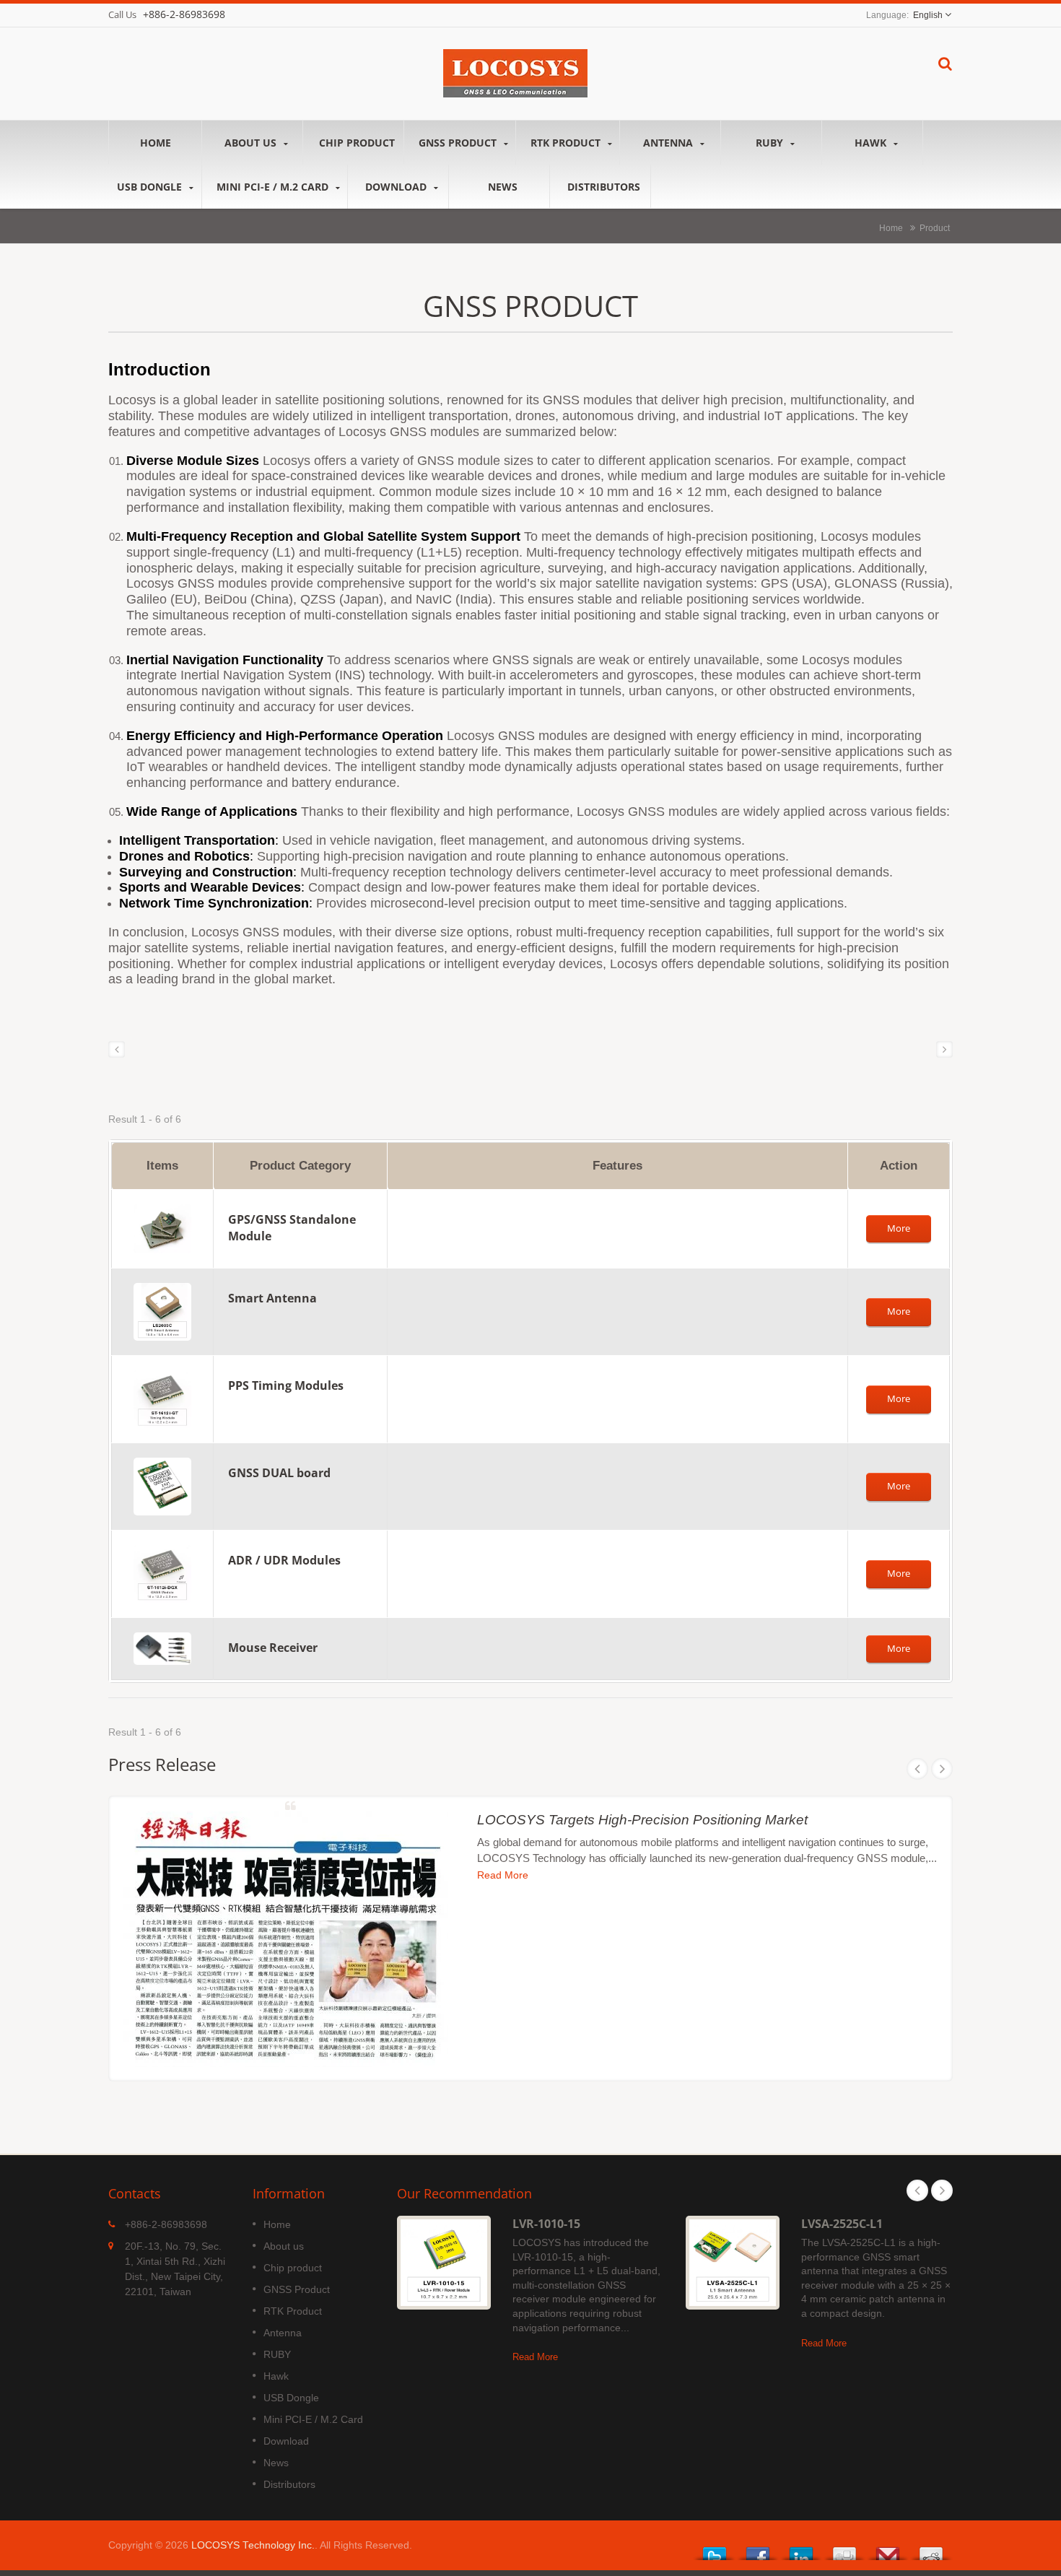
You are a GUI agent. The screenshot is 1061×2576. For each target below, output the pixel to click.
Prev (917, 1769)
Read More (503, 1875)
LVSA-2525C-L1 (842, 2224)
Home (156, 143)
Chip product (357, 143)
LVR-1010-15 (546, 2224)
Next (942, 1769)
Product (935, 228)
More (899, 1228)
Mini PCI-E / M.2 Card (274, 187)
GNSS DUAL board (279, 1473)
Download (397, 187)
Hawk (872, 143)
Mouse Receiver (273, 1648)
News (503, 187)
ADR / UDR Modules (284, 1560)
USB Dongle (151, 187)
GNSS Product (459, 143)
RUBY (771, 143)
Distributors (604, 187)
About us (252, 143)
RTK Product (567, 143)
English (928, 15)
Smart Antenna (272, 1298)
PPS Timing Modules (286, 1385)
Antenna (669, 143)
